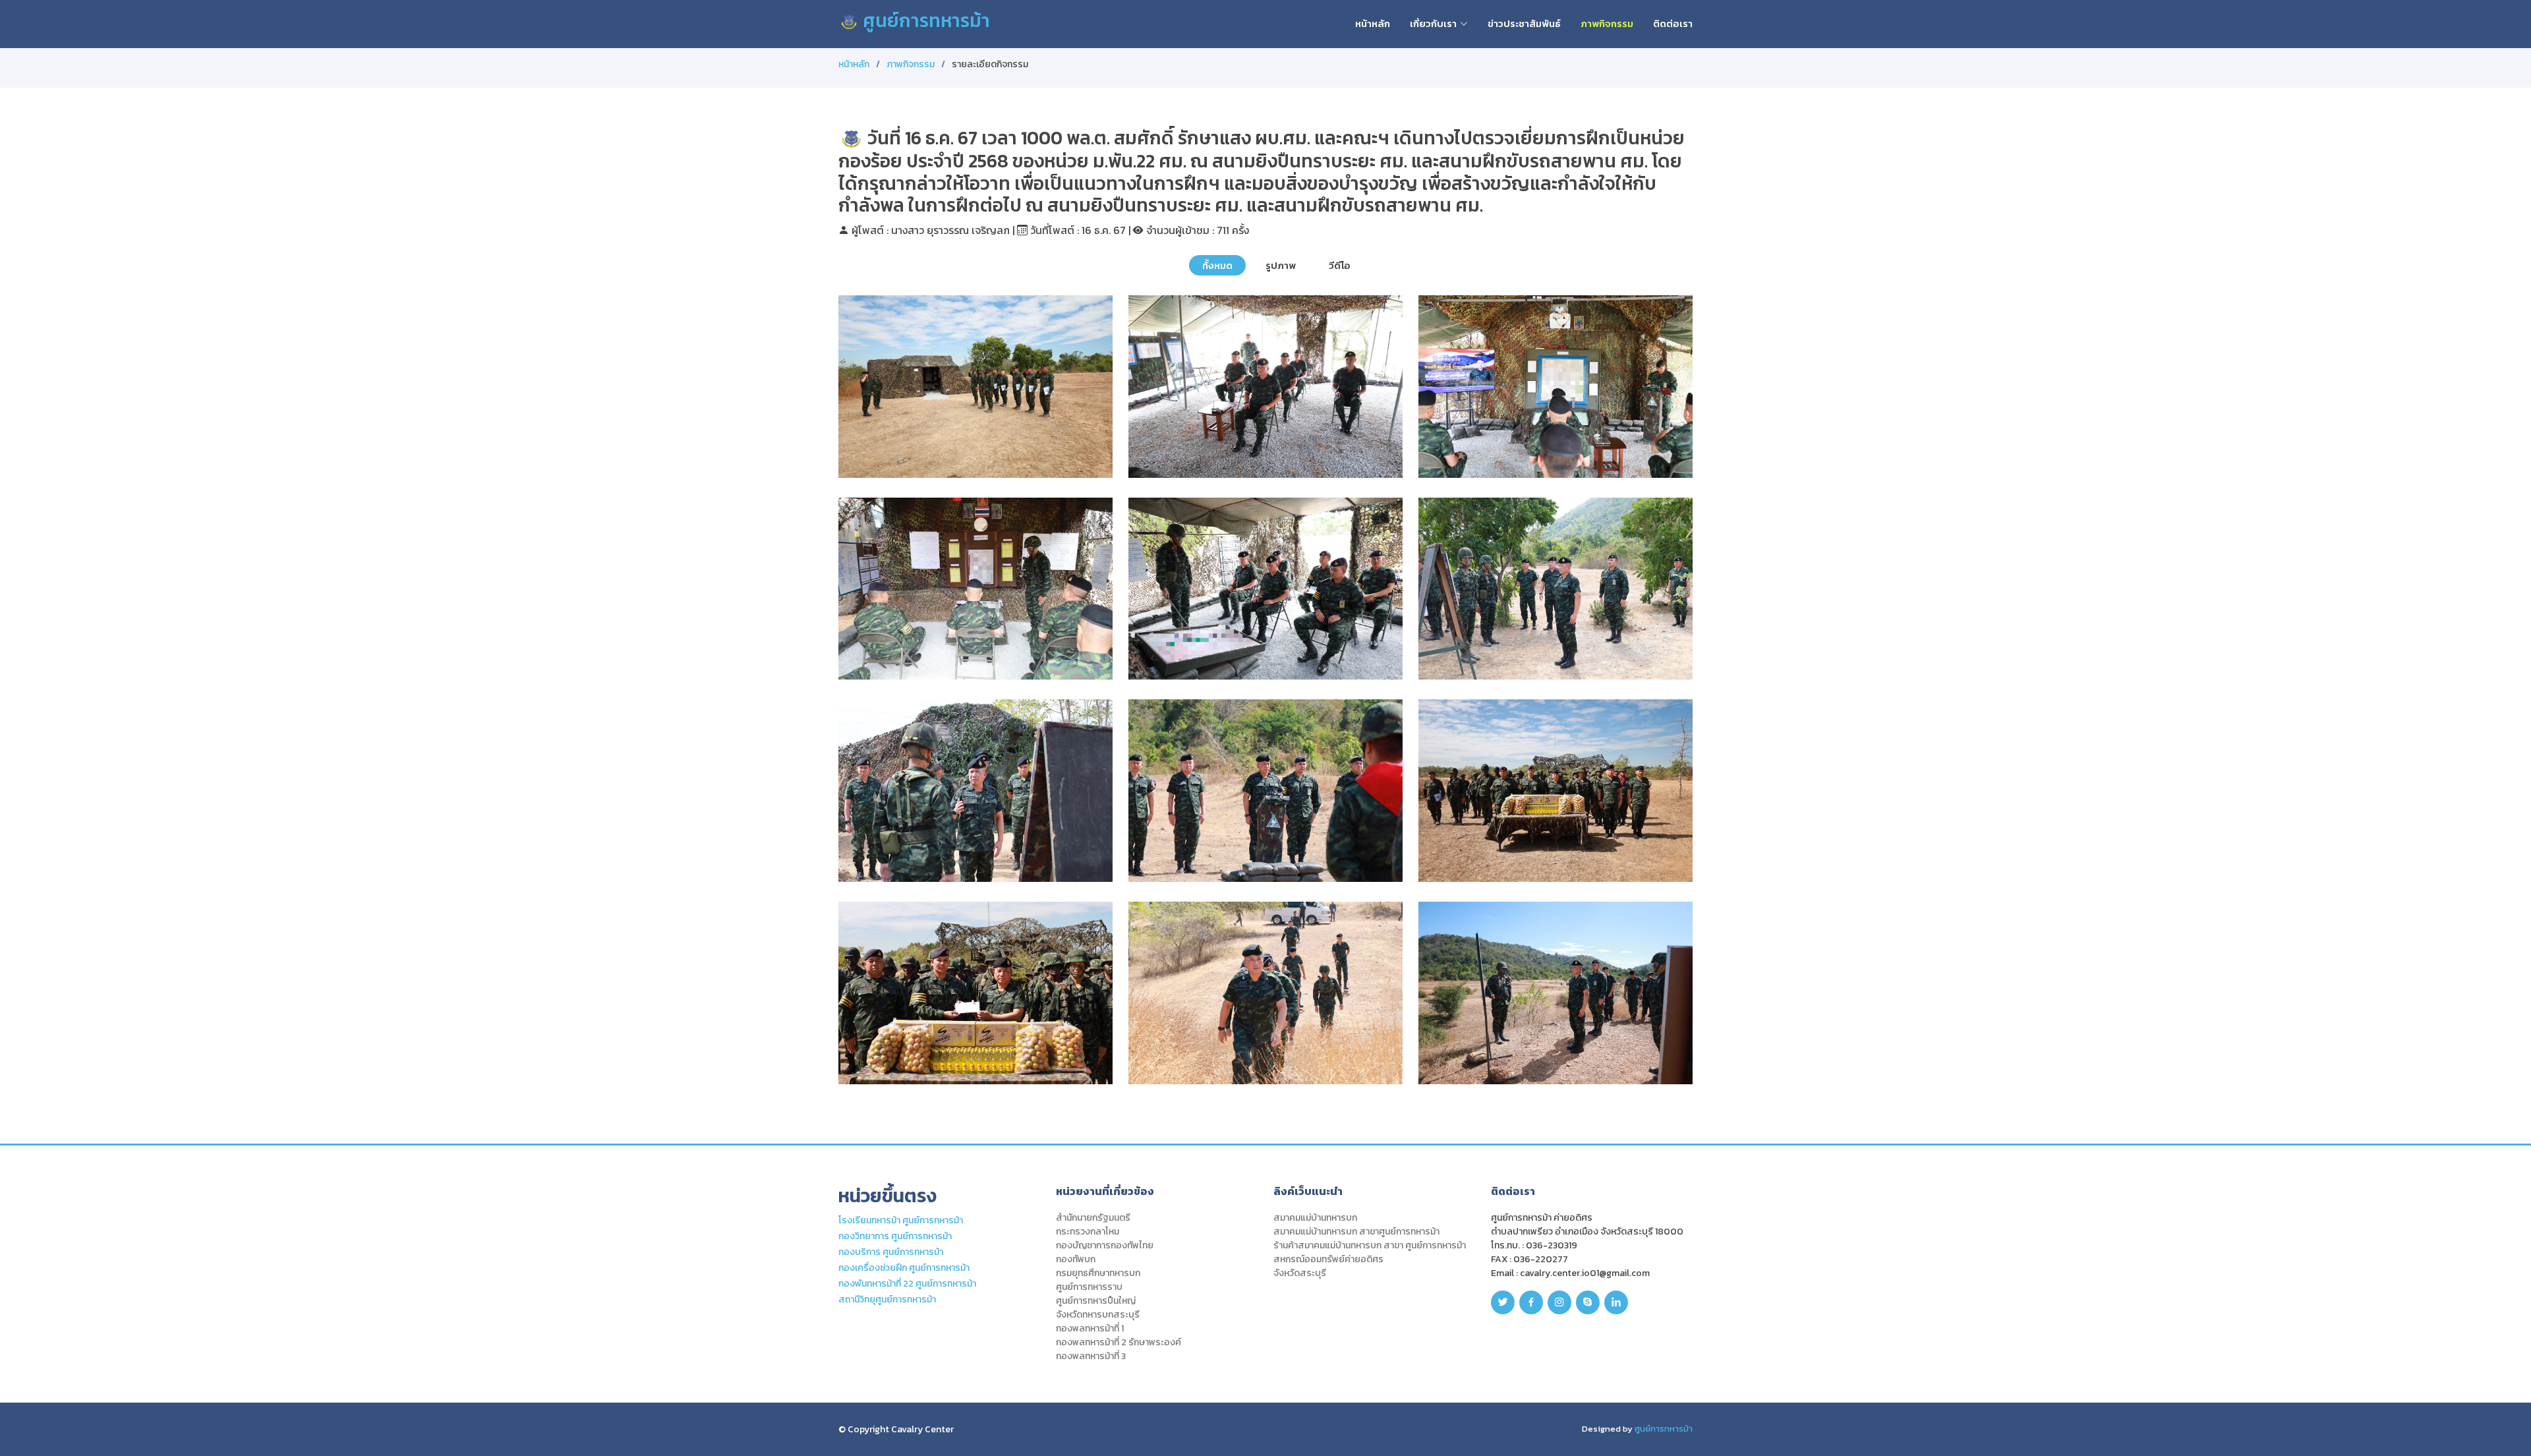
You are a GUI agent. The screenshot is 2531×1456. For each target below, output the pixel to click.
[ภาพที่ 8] (1366, 861)
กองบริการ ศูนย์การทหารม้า (891, 1252)
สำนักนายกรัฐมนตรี (1093, 1218)
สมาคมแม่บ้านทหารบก (1315, 1218)
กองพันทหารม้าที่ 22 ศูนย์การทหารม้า (907, 1284)
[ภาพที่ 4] (1076, 660)
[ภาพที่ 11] (1366, 1064)
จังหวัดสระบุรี (1300, 1273)
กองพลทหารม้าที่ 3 (1091, 1356)
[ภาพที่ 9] (1656, 861)
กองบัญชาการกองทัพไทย (1105, 1246)
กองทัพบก (1076, 1260)
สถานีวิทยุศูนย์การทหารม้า (887, 1299)
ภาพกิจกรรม (1607, 23)
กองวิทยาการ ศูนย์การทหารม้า (895, 1236)
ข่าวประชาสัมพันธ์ (1524, 23)
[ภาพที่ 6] (1656, 660)
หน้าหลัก (1373, 23)
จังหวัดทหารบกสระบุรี (1098, 1315)
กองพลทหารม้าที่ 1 (1090, 1329)
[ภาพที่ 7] (1076, 861)
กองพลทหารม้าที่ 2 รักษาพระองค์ (1119, 1343)
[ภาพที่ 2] (1366, 457)
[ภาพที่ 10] (1076, 1064)
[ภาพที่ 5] (1366, 660)
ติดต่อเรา (1673, 23)
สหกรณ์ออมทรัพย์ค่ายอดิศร (1328, 1260)
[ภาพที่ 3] (1656, 457)
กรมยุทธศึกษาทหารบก (1098, 1273)
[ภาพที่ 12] (1656, 1064)
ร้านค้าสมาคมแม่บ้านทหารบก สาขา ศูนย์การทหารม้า (1370, 1246)
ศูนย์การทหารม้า (924, 20)
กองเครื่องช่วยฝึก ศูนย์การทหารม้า (904, 1268)
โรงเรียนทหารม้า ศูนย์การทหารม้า (901, 1220)
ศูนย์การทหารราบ (1089, 1287)
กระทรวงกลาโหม (1088, 1232)
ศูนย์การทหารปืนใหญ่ (1096, 1301)
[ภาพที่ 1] (1076, 457)
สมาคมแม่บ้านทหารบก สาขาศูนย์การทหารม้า (1356, 1232)
